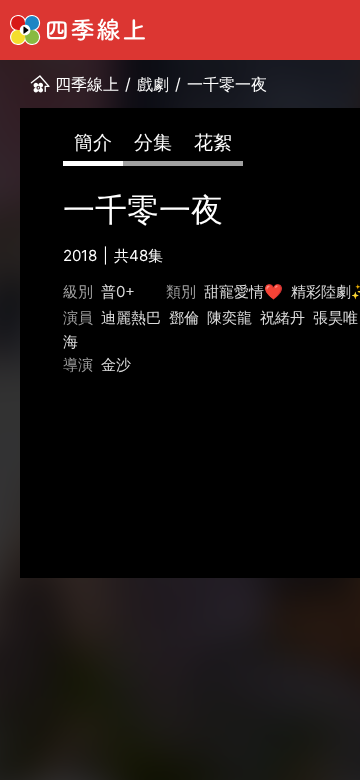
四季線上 (87, 84)
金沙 (116, 364)
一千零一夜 (227, 84)
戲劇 (153, 84)
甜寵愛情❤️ (243, 291)
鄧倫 (184, 317)
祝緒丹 (282, 317)
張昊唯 (335, 317)
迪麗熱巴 (131, 317)
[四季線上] (77, 30)
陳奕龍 (229, 317)
